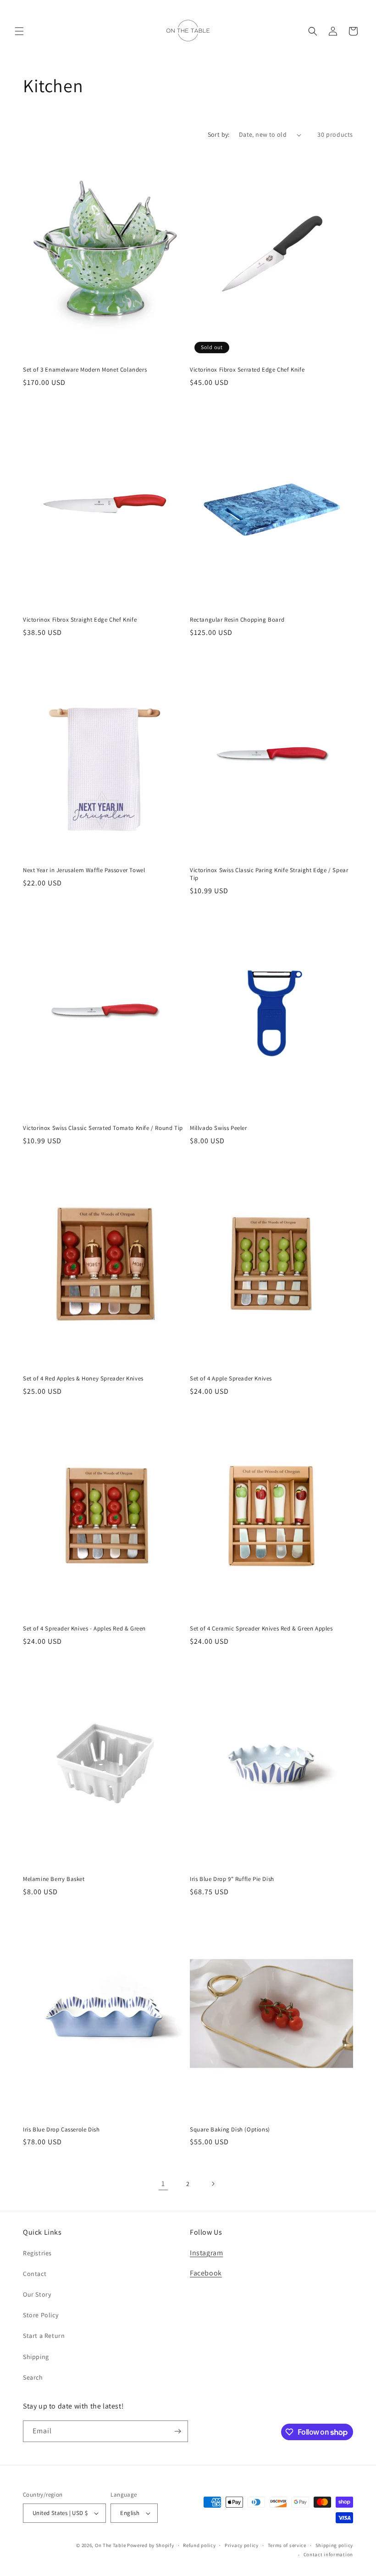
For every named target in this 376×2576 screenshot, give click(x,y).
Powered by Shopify (151, 2545)
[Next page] (213, 2184)
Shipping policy (335, 2545)
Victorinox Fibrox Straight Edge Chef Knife (80, 620)
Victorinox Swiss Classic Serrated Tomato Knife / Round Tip (103, 1128)
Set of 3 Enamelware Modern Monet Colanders (85, 370)
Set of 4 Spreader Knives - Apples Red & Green (84, 1629)
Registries (37, 2253)
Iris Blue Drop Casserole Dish (61, 2130)
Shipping (36, 2357)
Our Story (37, 2294)
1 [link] (163, 2184)
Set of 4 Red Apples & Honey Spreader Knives (83, 1379)
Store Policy (41, 2315)
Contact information (328, 2554)
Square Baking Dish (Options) (230, 2130)
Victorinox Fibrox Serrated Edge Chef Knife (247, 370)
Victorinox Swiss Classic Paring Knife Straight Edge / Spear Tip (269, 874)
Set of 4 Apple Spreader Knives (231, 1379)
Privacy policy (242, 2545)
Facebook (206, 2273)
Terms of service (287, 2545)
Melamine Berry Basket (54, 1879)
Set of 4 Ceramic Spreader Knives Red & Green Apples (261, 1629)
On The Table (111, 2545)
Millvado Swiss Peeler (218, 1128)
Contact (35, 2274)
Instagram (206, 2253)
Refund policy (199, 2545)
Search (33, 2377)
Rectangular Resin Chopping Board (237, 620)
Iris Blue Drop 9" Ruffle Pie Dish (232, 1879)
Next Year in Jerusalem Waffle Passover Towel (84, 870)
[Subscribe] (177, 2431)
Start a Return (44, 2336)
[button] (19, 31)
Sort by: (219, 134)
